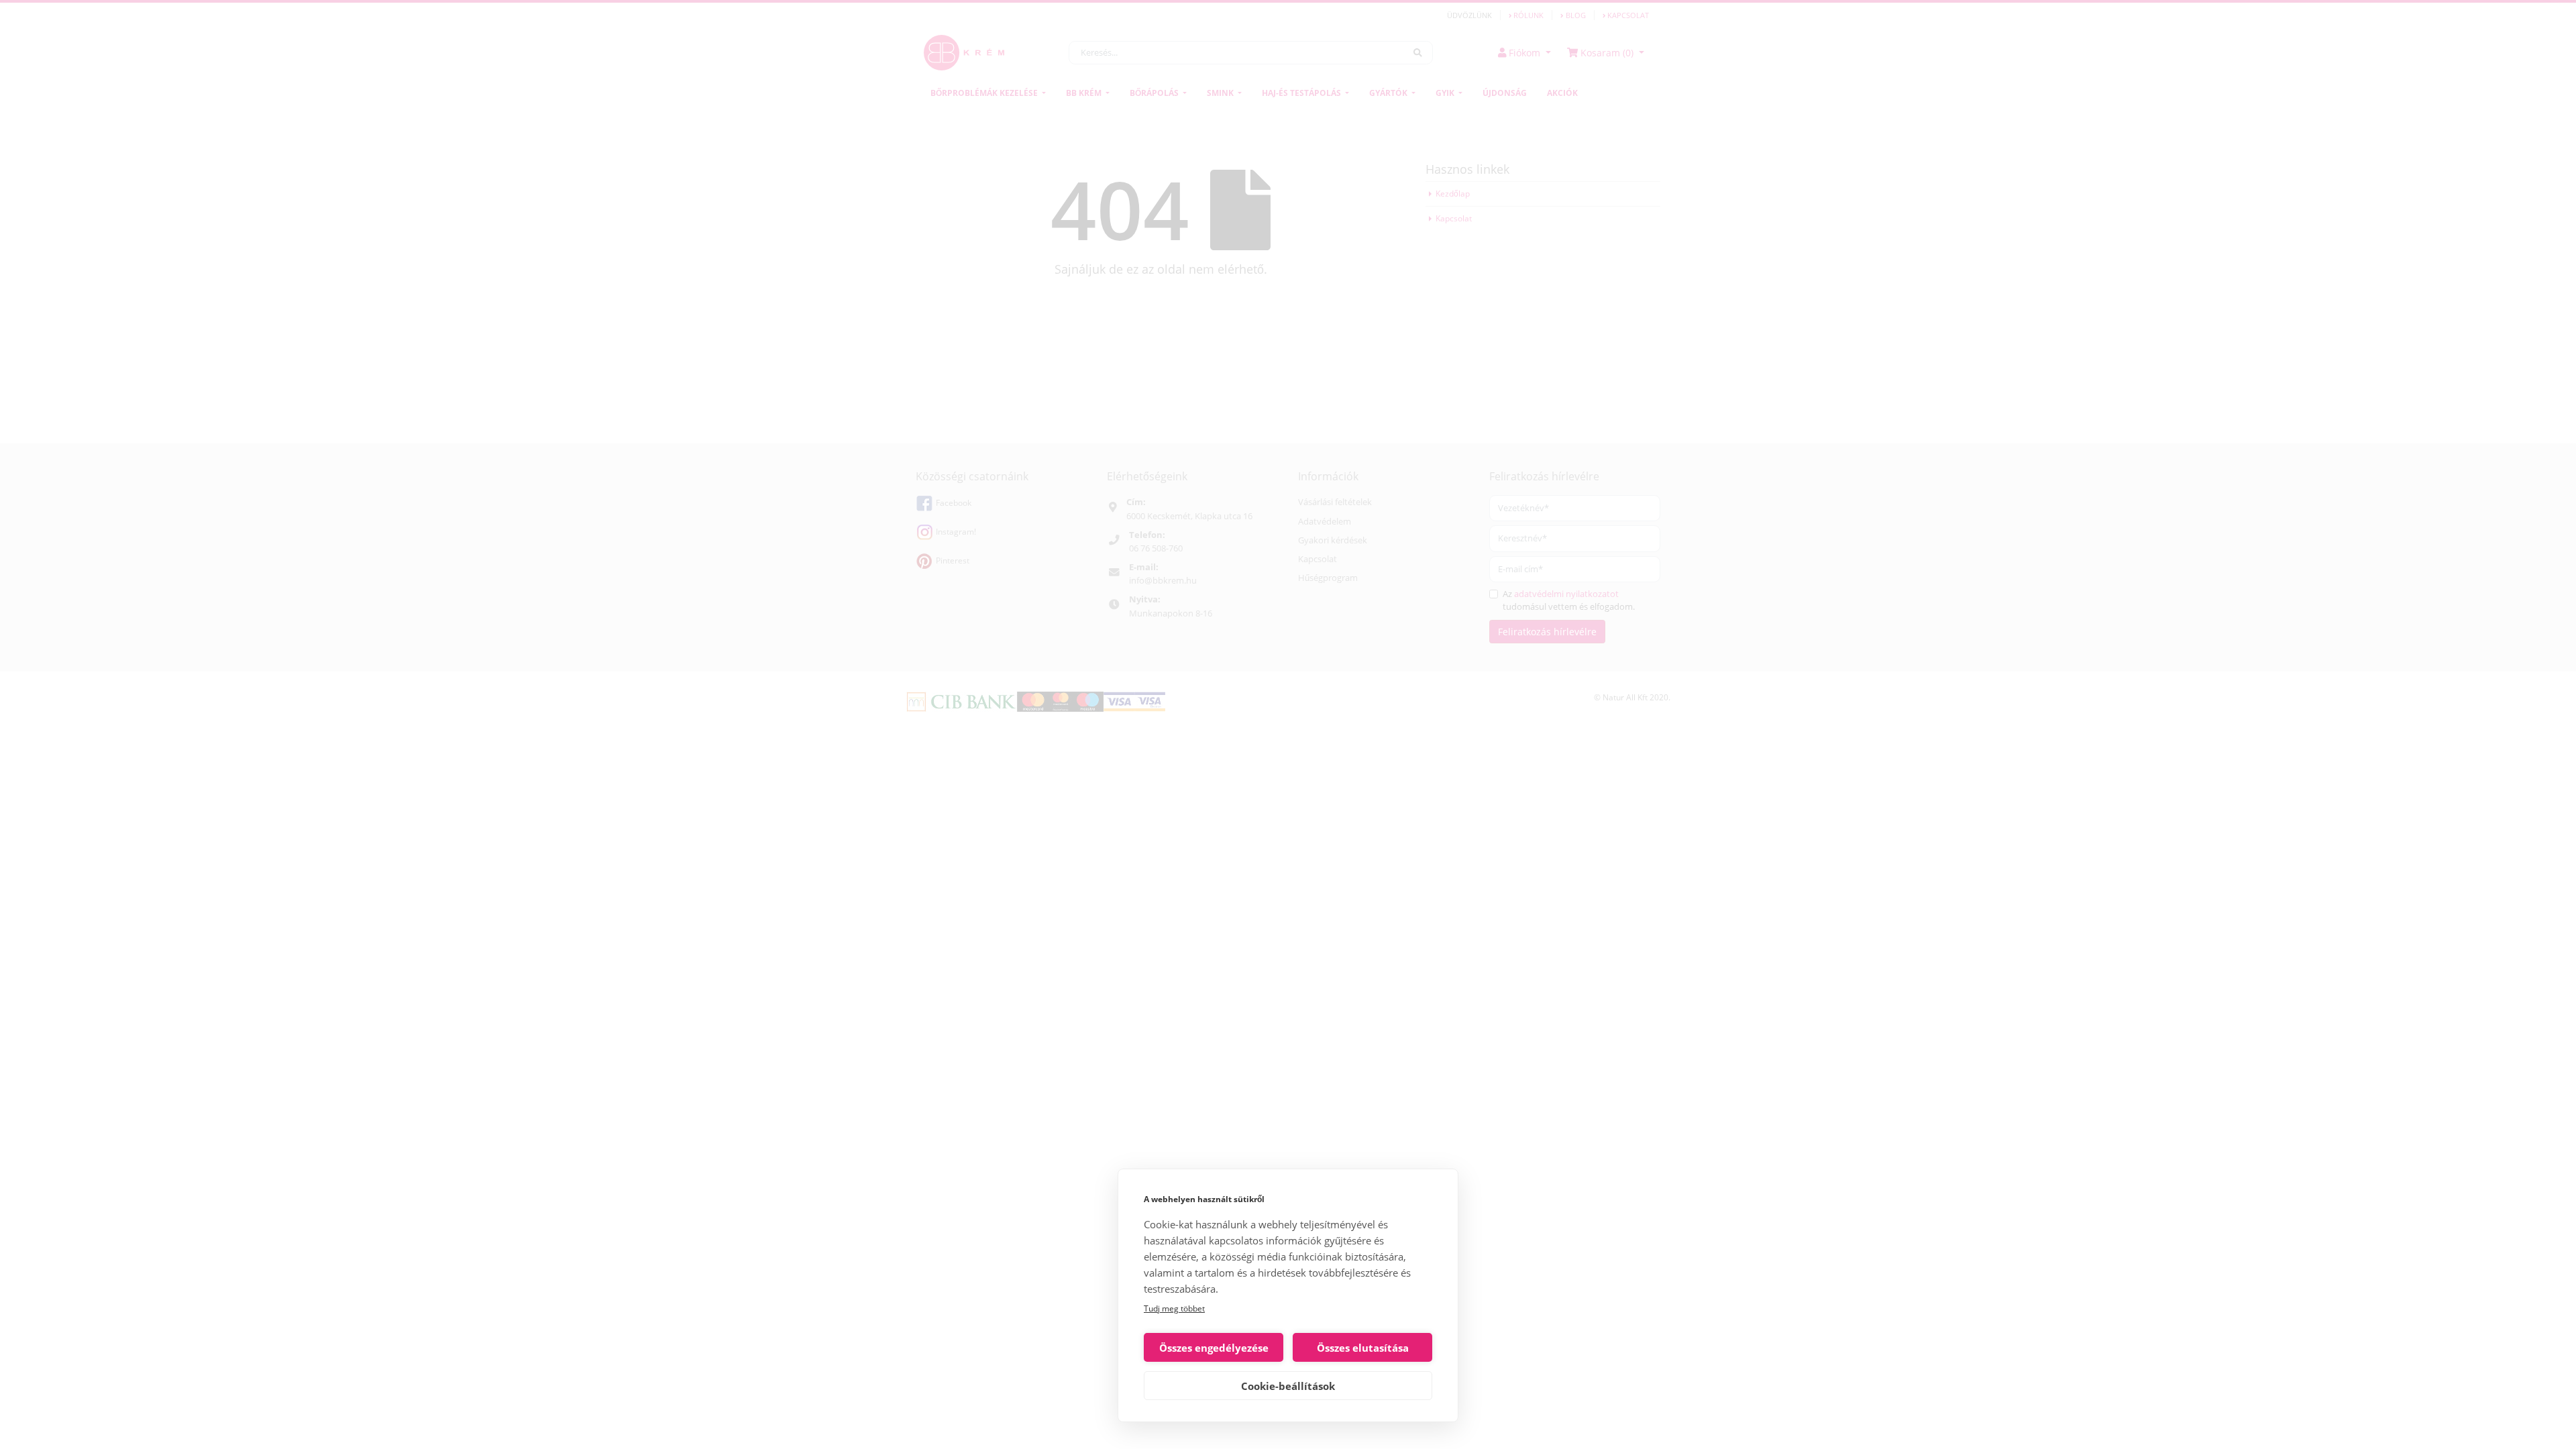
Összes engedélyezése (1214, 1348)
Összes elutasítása (1363, 1348)
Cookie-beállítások (1288, 1386)
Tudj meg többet (1174, 1308)
